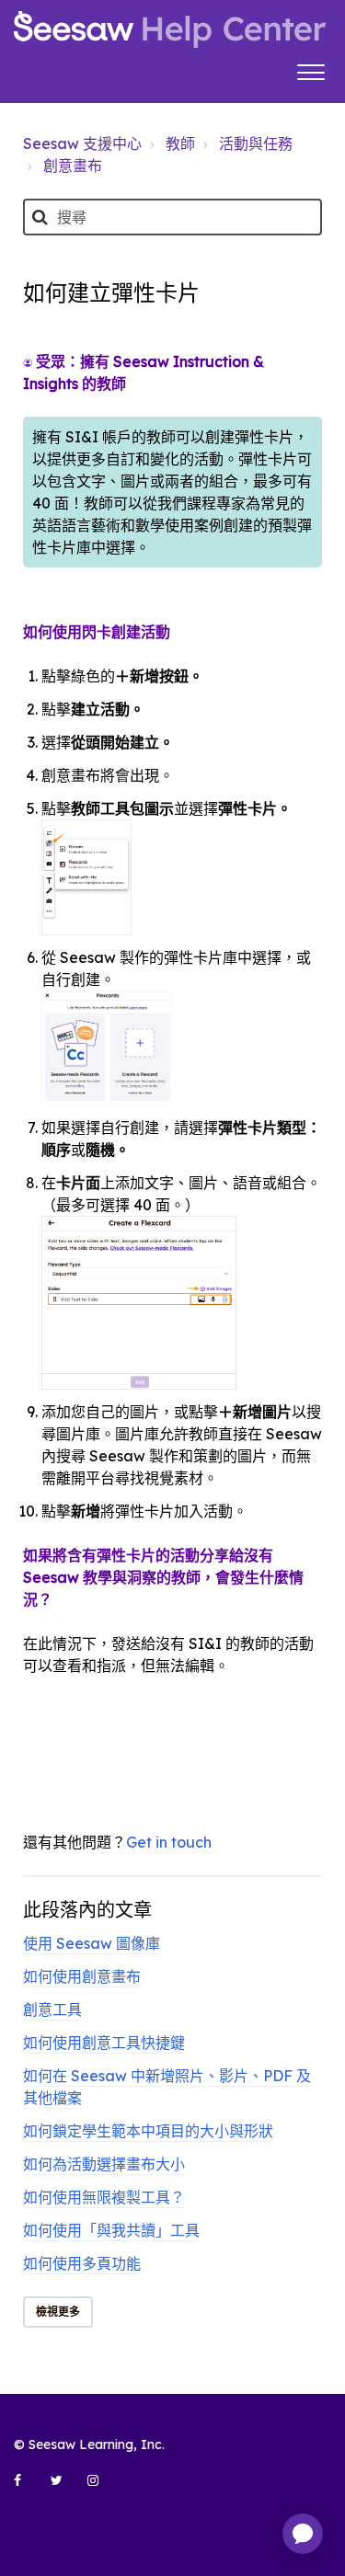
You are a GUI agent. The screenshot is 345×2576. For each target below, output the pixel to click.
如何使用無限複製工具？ (104, 2197)
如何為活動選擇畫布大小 (104, 2164)
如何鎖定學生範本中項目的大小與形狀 (148, 2131)
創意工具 (52, 2009)
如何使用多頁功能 (82, 2263)
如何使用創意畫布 (82, 1976)
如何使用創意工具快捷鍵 (104, 2043)
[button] (310, 70)
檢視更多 (58, 2312)
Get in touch (169, 1842)
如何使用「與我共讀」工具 (111, 2230)
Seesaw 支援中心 (82, 143)
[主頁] (170, 29)
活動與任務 (256, 143)
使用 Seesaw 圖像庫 (92, 1943)
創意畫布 (73, 166)
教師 (180, 143)
